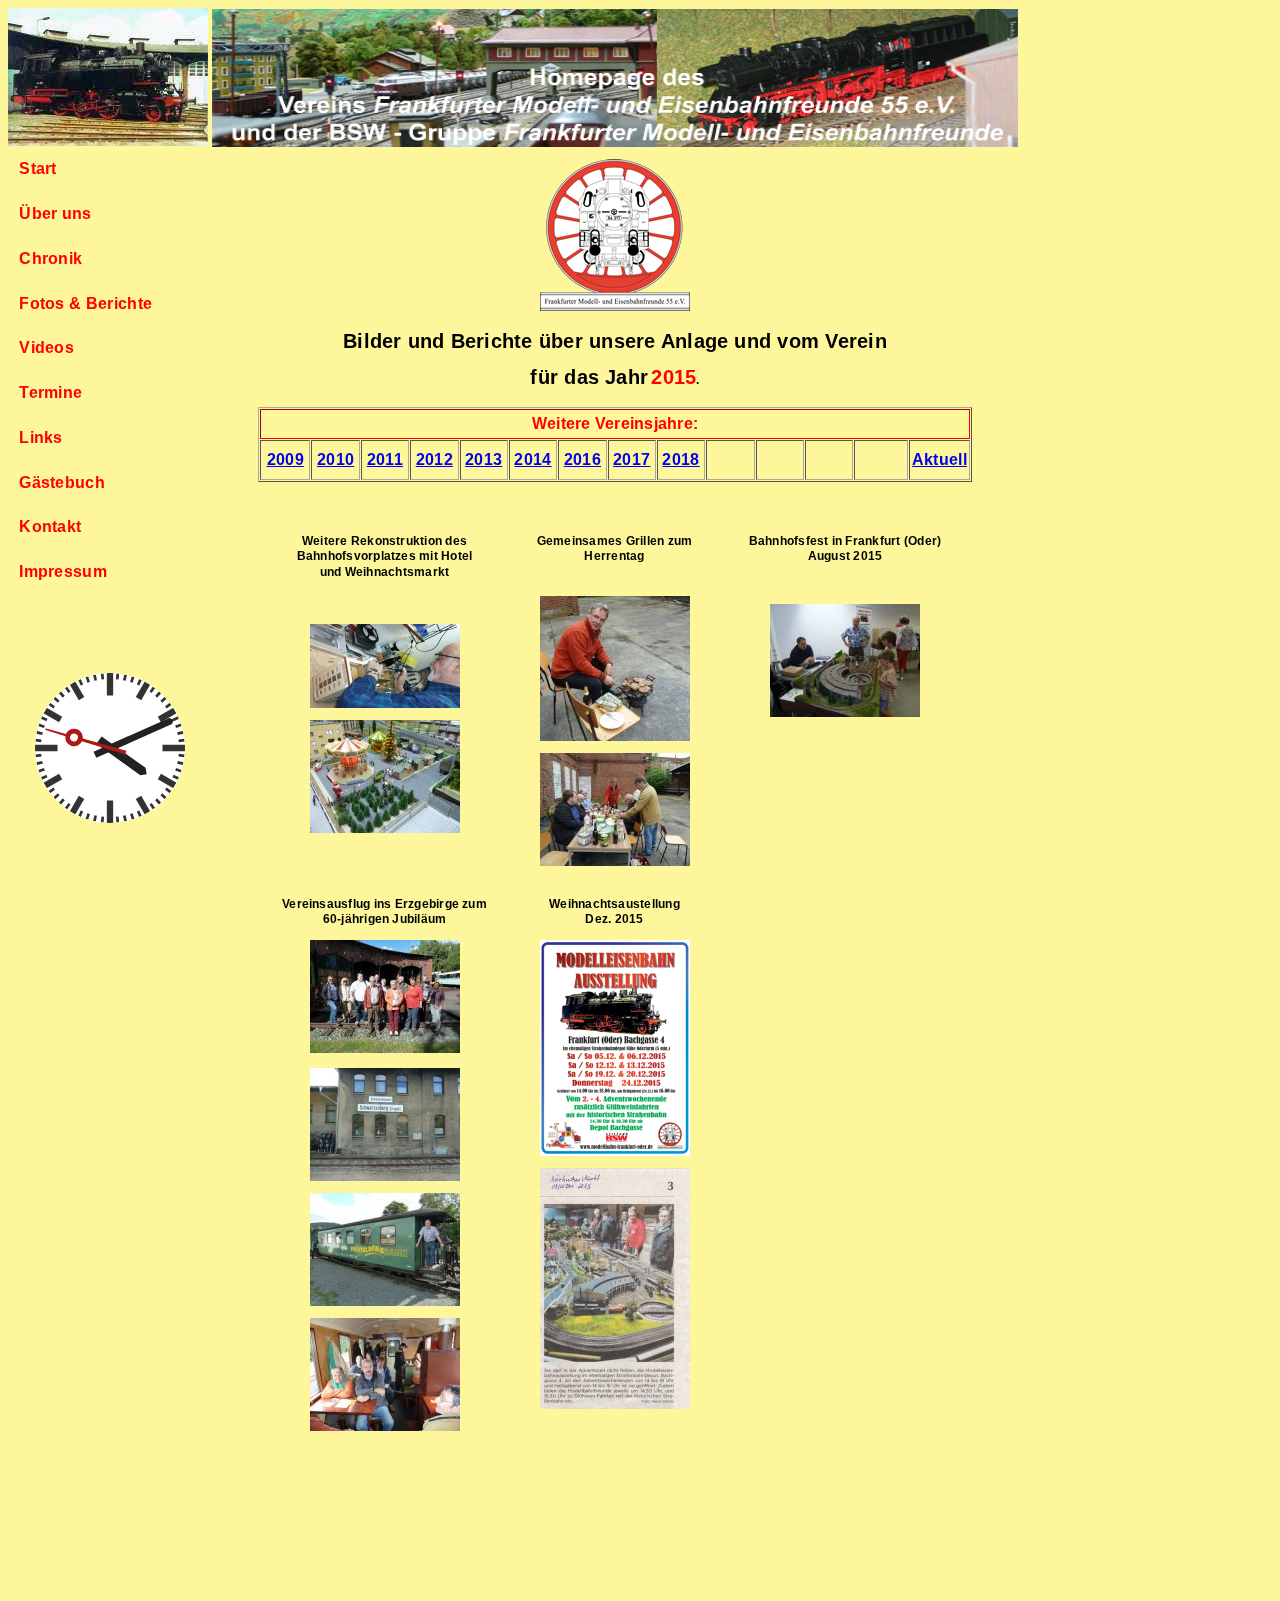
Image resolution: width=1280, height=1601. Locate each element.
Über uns (55, 213)
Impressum (63, 571)
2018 (680, 459)
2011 (385, 459)
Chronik (50, 258)
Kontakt (50, 526)
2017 (631, 459)
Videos (46, 347)
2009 (285, 459)
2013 (483, 459)
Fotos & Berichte (85, 303)
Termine (50, 392)
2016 (582, 459)
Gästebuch (62, 482)
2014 (532, 459)
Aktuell (939, 459)
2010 (335, 459)
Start (38, 168)
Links (41, 437)
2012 (434, 459)
